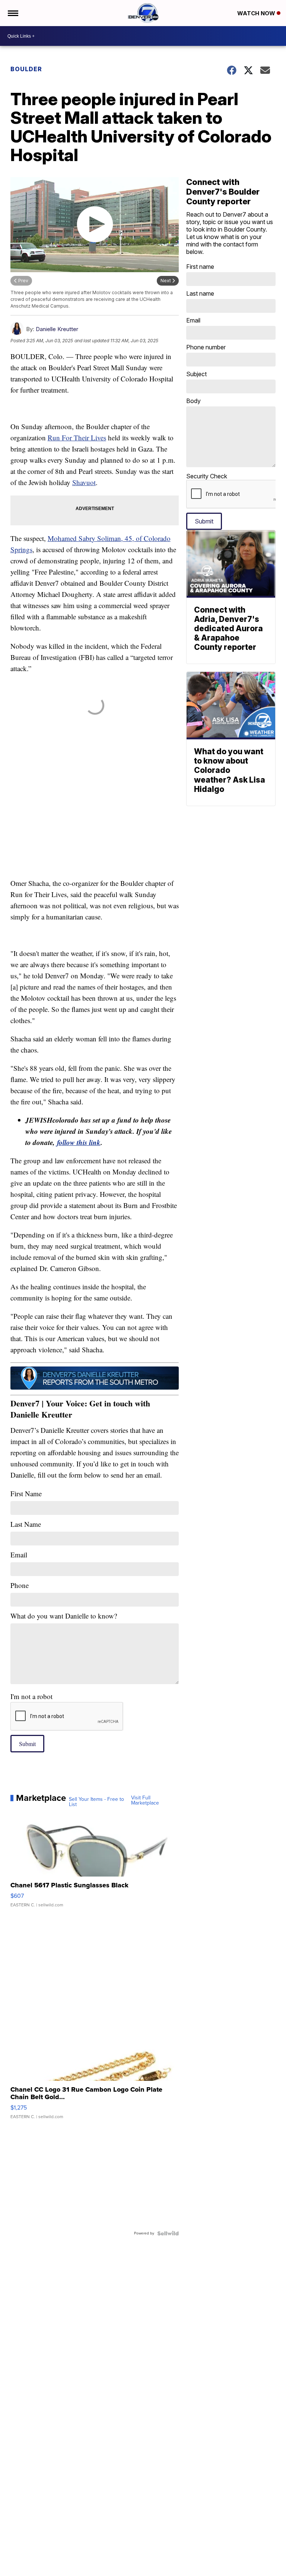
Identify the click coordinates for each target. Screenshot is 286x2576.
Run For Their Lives (77, 438)
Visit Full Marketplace (145, 1800)
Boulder (26, 69)
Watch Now (257, 13)
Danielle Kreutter (57, 329)
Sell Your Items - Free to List (96, 1802)
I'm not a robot (31, 1696)
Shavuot (84, 482)
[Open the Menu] (12, 13)
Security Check (207, 476)
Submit (27, 1744)
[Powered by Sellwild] (168, 2233)
